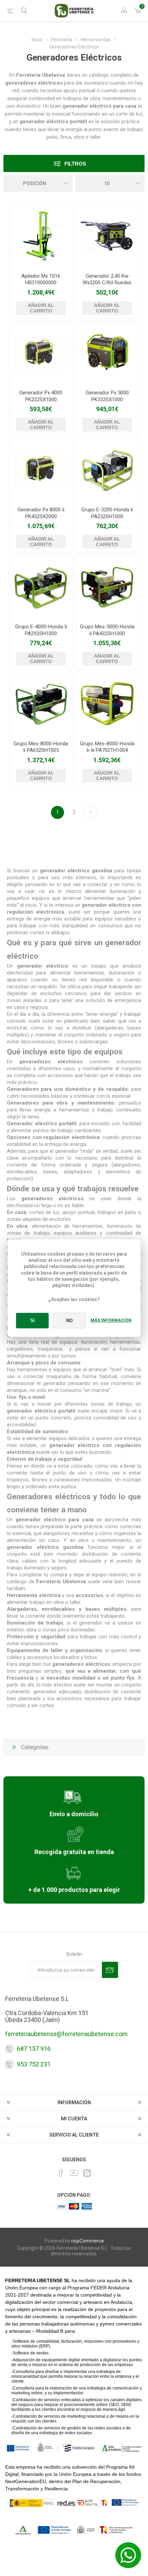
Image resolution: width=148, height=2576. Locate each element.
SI (33, 1321)
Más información (111, 1320)
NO (69, 1321)
